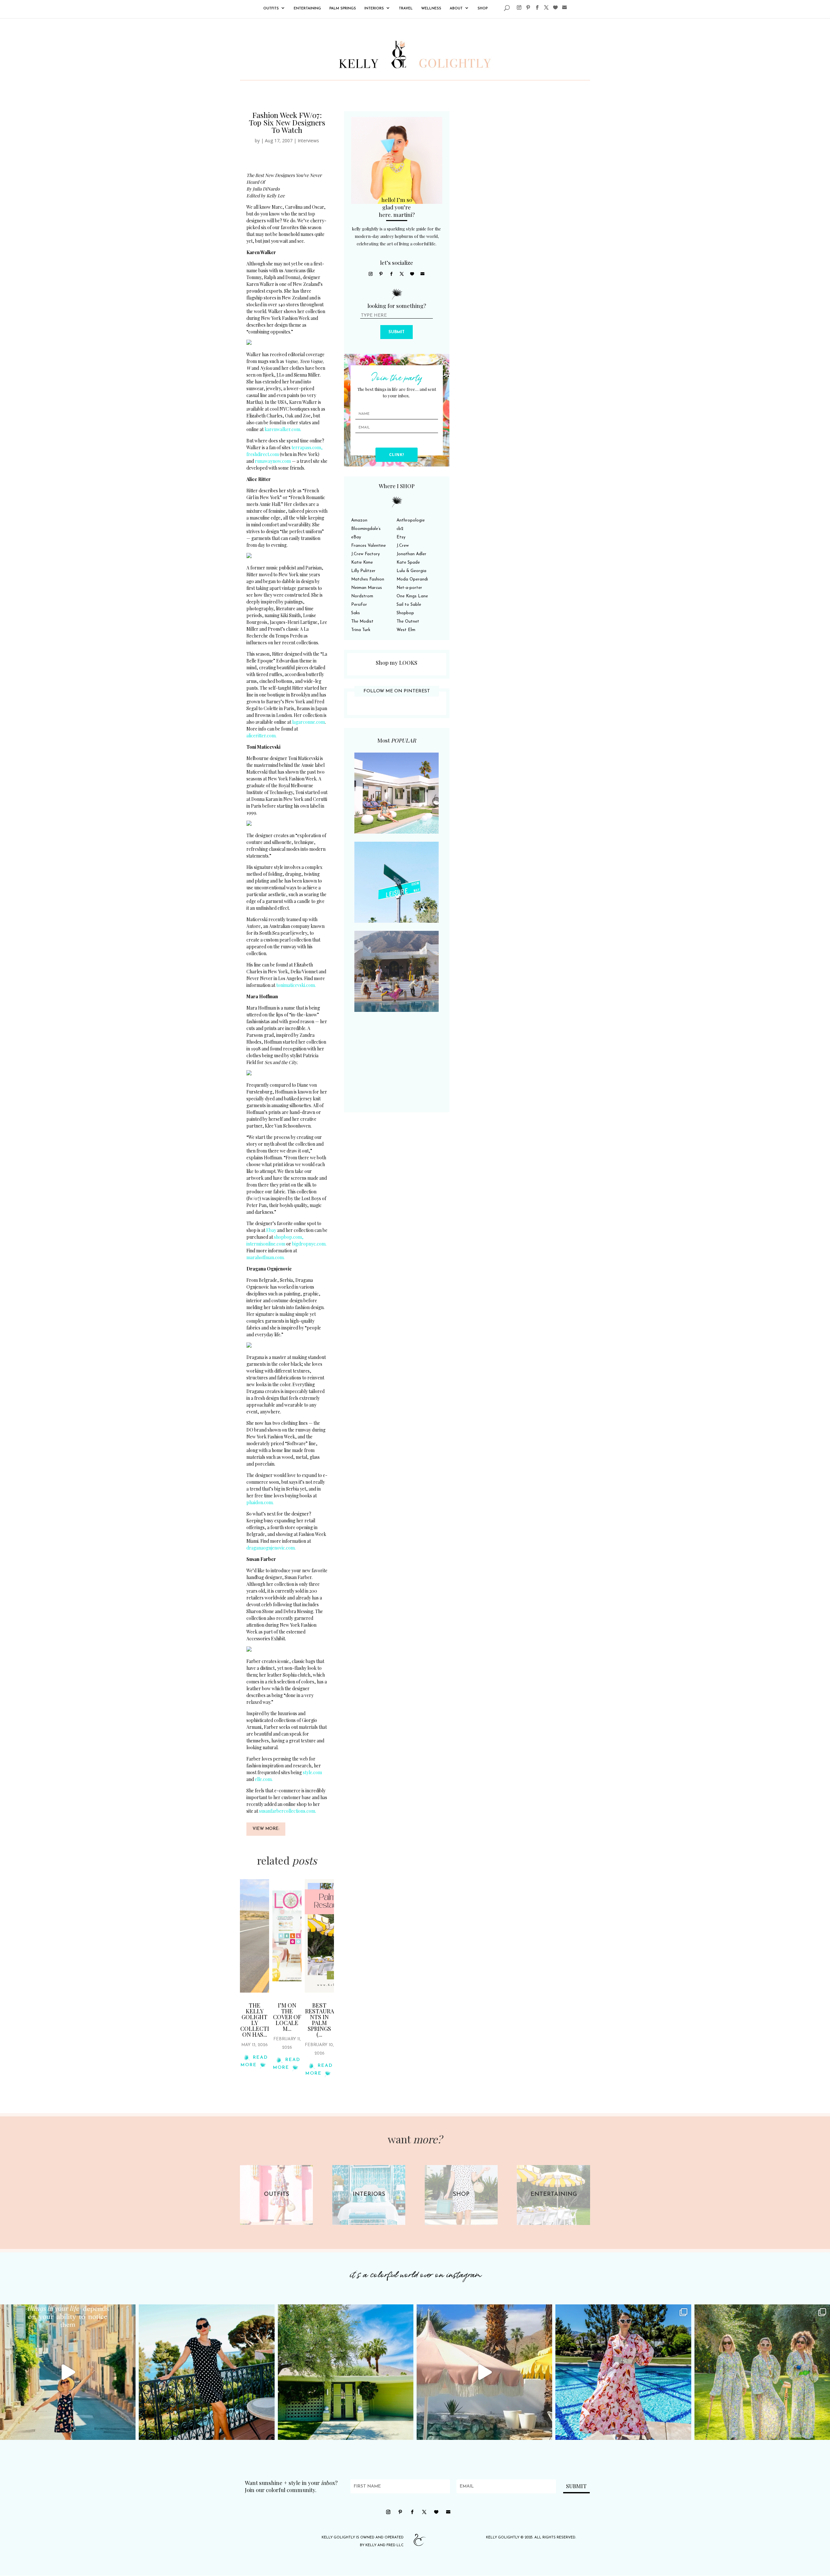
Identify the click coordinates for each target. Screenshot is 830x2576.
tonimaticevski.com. (296, 985)
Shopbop (405, 613)
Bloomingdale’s (366, 529)
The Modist (362, 621)
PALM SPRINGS (343, 9)
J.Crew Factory (365, 554)
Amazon (359, 520)
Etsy (401, 537)
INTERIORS (374, 9)
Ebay (271, 1230)
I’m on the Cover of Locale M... (287, 2017)
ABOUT (456, 9)
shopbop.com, (289, 1237)
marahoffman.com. (266, 1257)
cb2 (400, 529)
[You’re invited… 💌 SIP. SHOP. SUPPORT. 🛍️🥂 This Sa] (762, 2372)
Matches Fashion (368, 579)
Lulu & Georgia (411, 571)
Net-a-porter (409, 588)
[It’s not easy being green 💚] (346, 2372)
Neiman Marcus (367, 588)
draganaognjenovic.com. (271, 1548)
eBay (356, 537)
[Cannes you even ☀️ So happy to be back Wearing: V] (207, 2372)
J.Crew (403, 546)
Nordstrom (362, 596)
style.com (312, 1772)
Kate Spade (408, 562)
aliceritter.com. (261, 736)
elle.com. (264, 1779)
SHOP (483, 9)
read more (254, 2061)
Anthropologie (411, 520)
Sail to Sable (409, 605)
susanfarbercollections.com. (288, 1811)
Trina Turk (361, 630)
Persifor (359, 605)
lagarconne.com (308, 722)
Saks (356, 613)
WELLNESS (431, 9)
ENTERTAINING (307, 9)
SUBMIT (397, 332)
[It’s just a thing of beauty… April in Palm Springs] (484, 2372)
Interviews (308, 141)
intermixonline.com (266, 1244)
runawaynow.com (273, 461)
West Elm (406, 630)
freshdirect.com (263, 454)
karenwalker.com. (283, 429)
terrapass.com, (307, 447)
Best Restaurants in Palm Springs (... (320, 2020)
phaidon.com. (260, 1502)
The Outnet (408, 621)
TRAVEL (406, 9)
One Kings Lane (412, 596)
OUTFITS (271, 9)
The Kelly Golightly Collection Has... (255, 2020)
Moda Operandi (412, 579)
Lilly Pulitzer (363, 571)
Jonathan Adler (411, 554)
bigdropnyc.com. (309, 1244)
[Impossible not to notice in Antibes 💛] (68, 2372)
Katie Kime (362, 562)
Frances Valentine (368, 546)
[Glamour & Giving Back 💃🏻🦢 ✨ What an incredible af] (623, 2372)
